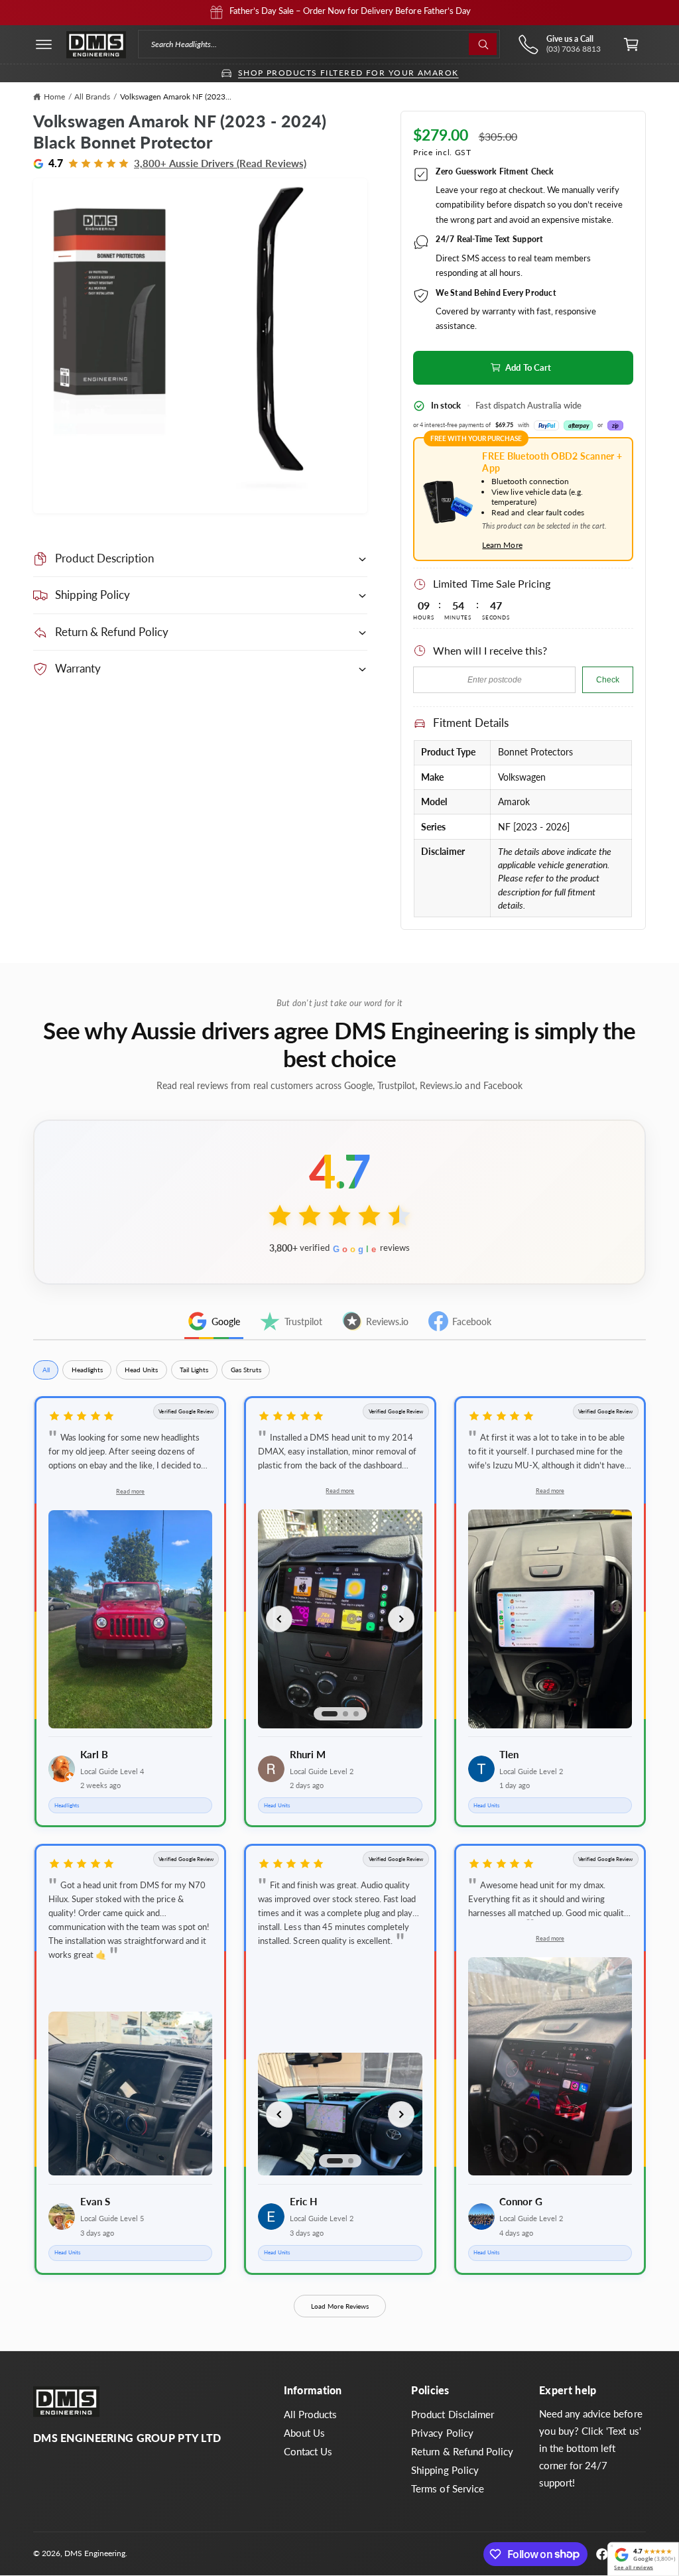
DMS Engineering (95, 2553)
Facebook (472, 1321)
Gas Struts (246, 1370)
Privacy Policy (442, 2433)
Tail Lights (194, 1370)
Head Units (141, 1370)
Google (226, 1321)
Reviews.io (387, 1321)
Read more (130, 1491)
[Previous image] (279, 1619)
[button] (44, 44)
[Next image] (401, 1619)
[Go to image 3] (356, 1714)
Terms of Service (447, 2489)
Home (54, 97)
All (46, 1370)
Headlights (87, 1370)
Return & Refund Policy (462, 2452)
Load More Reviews (340, 2306)
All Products (310, 2415)
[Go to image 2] (345, 1714)
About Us (304, 2433)
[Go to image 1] (330, 1714)
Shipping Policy (445, 2470)
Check (608, 680)
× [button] (612, 2546)
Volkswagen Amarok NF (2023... (176, 97)
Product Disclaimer (452, 2415)
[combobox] (319, 44)
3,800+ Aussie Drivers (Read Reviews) (220, 163)
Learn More (502, 545)
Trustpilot (303, 1321)
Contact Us (308, 2452)
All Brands (92, 97)
